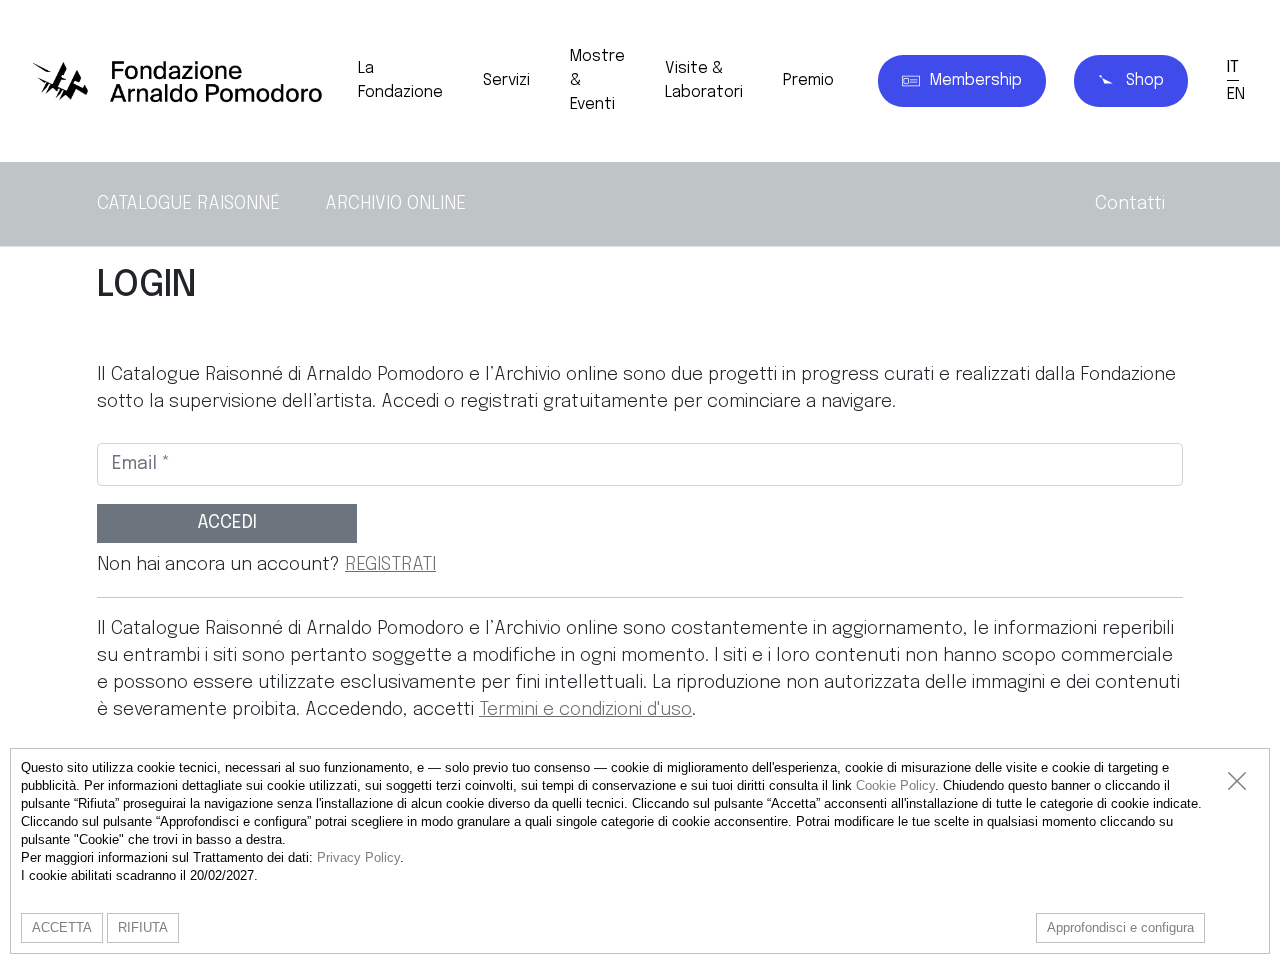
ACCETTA (62, 927)
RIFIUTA (143, 927)
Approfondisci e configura (1120, 927)
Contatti (1130, 204)
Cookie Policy (895, 785)
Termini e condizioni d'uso (585, 710)
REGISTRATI (390, 565)
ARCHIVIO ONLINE (395, 204)
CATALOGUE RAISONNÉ (188, 204)
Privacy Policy (358, 857)
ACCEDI (227, 523)
